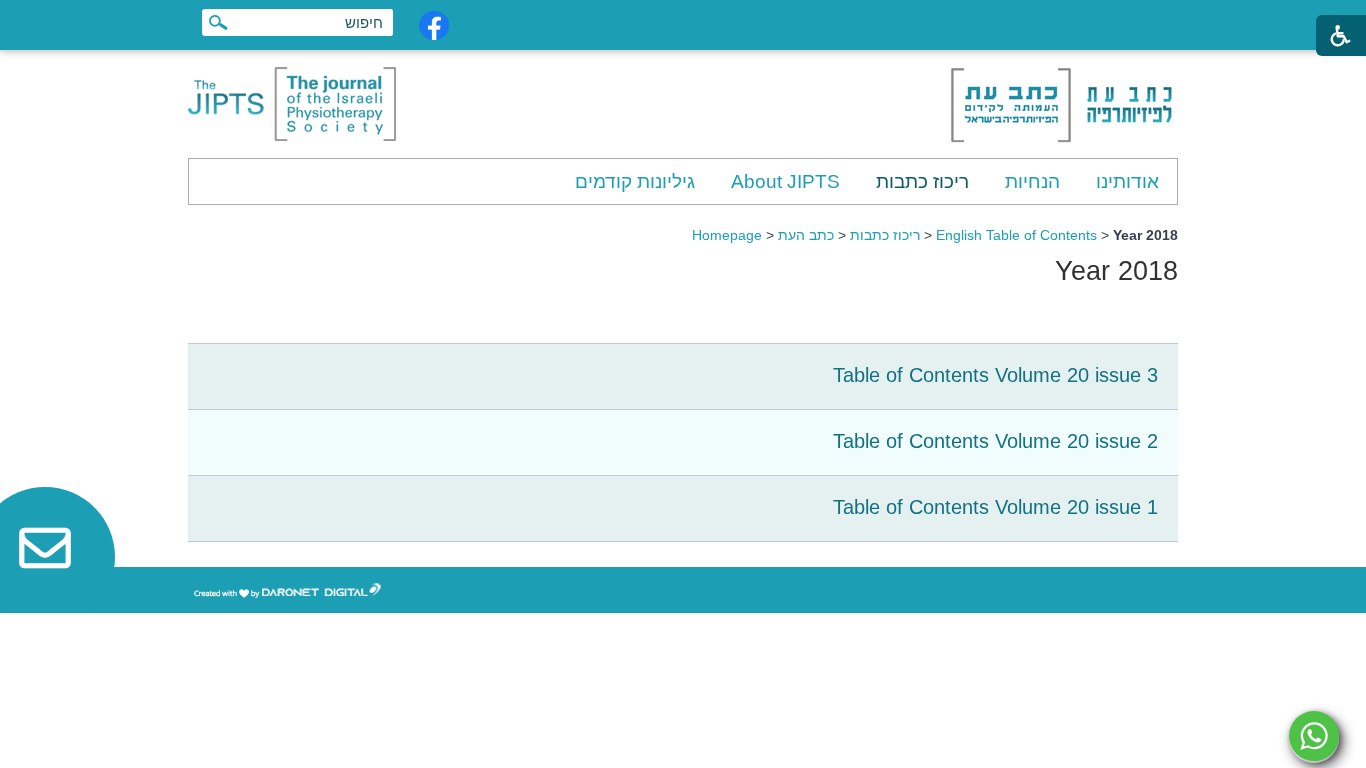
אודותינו (1127, 181)
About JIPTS (785, 181)
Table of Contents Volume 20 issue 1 (995, 507)
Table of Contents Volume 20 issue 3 (995, 375)
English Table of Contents (1016, 235)
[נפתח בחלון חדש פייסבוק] (434, 25)
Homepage (727, 235)
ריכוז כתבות (922, 181)
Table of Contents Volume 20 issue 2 (995, 441)
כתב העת (806, 235)
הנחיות (1032, 181)
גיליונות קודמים (635, 181)
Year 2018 (1116, 271)
